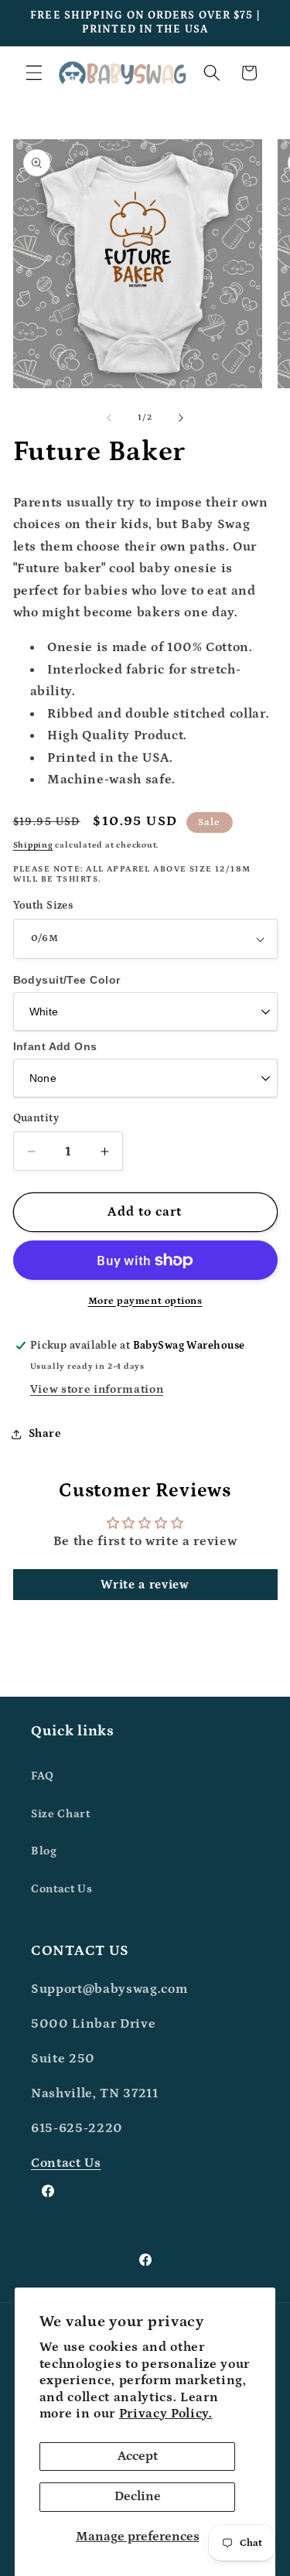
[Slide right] (181, 418)
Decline (138, 2496)
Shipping (33, 845)
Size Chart (61, 1814)
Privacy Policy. (166, 2414)
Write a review (145, 1585)
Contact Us (62, 1889)
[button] (34, 73)
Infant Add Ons (55, 1046)
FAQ (43, 1776)
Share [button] (45, 1433)
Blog (44, 1851)
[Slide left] (109, 418)
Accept (138, 2456)
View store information (97, 1389)
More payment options (145, 1301)
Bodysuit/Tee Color (67, 980)
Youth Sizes (43, 906)
